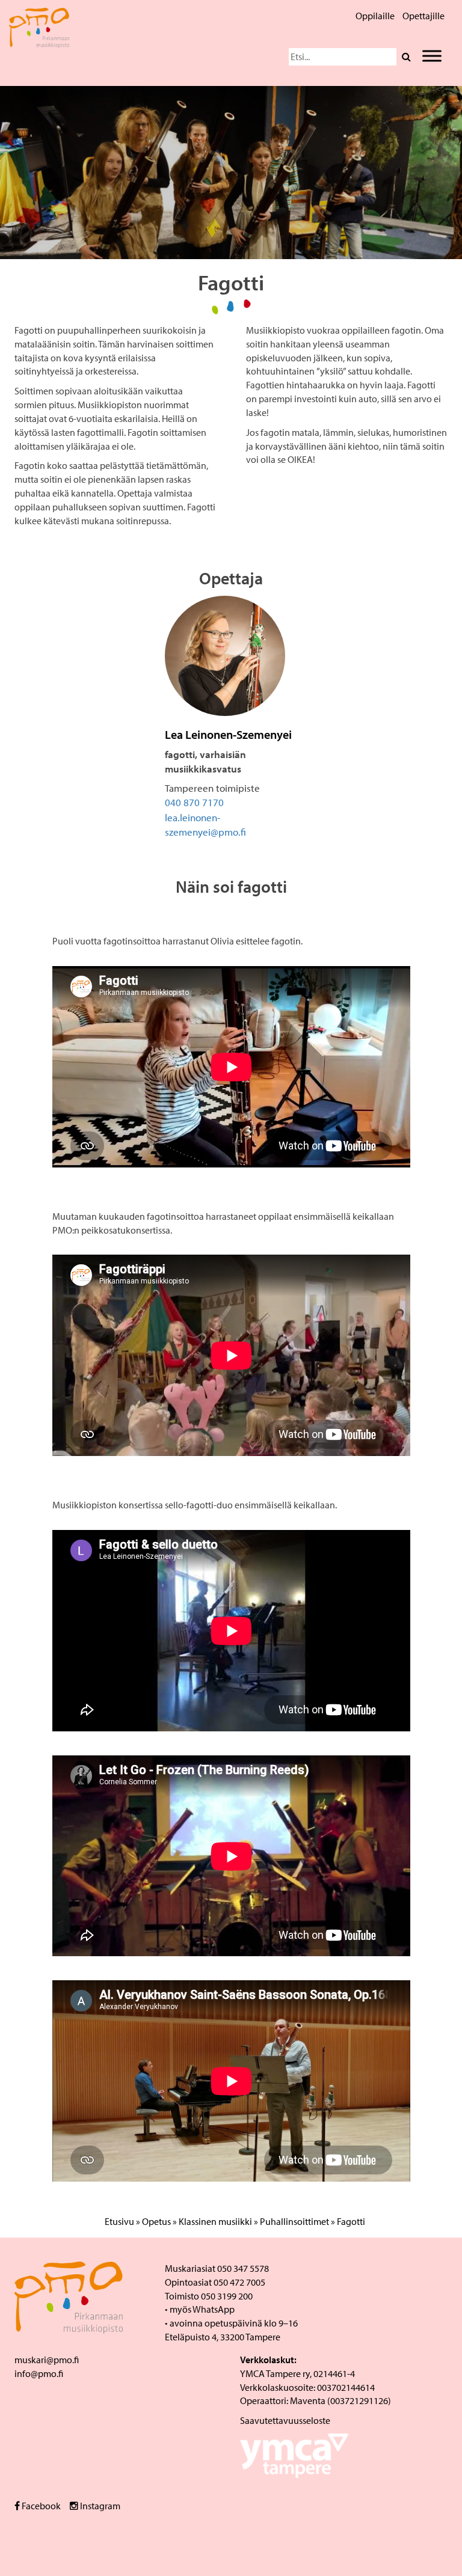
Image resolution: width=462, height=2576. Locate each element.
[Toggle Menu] (432, 56)
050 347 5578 (243, 2268)
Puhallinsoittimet (294, 2221)
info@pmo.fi (39, 2373)
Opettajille (423, 16)
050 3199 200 (227, 2296)
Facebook (40, 2506)
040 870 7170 (194, 802)
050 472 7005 (239, 2282)
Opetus (156, 2221)
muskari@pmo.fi (47, 2360)
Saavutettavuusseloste (285, 2420)
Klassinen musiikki (215, 2221)
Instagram (99, 2506)
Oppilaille (375, 16)
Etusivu (119, 2221)
